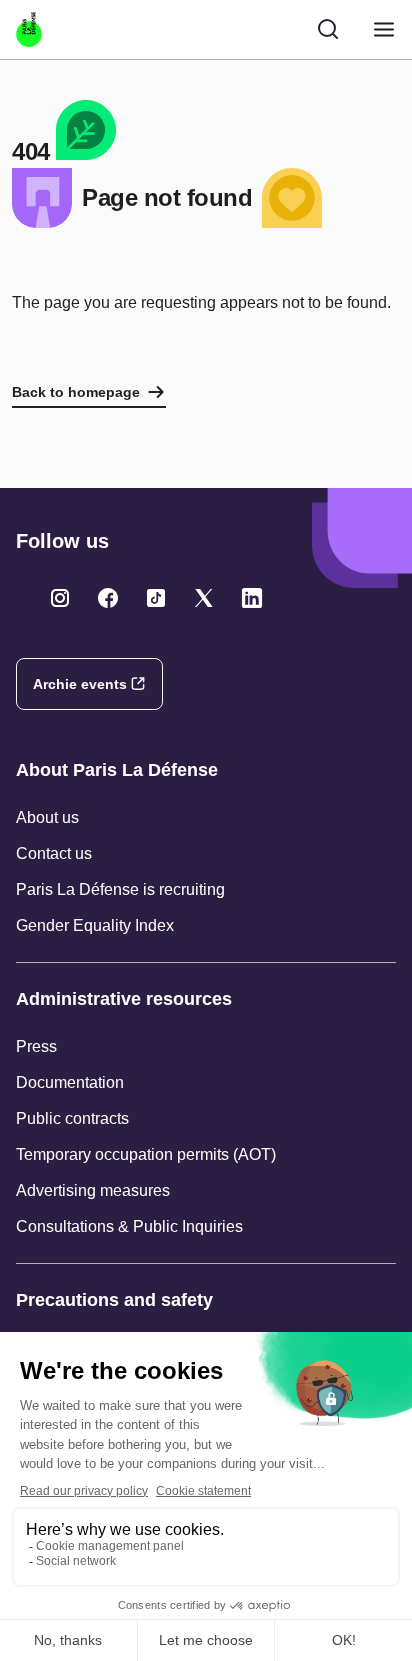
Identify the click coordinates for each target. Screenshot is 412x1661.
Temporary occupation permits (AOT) (146, 1154)
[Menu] (384, 29)
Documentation (70, 1082)
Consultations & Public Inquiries (129, 1226)
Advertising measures (93, 1190)
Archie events (80, 684)
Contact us (54, 853)
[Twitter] (60, 598)
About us (47, 817)
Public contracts (72, 1118)
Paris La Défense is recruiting (120, 889)
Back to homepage (76, 392)
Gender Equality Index (95, 925)
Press (36, 1046)
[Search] (328, 29)
